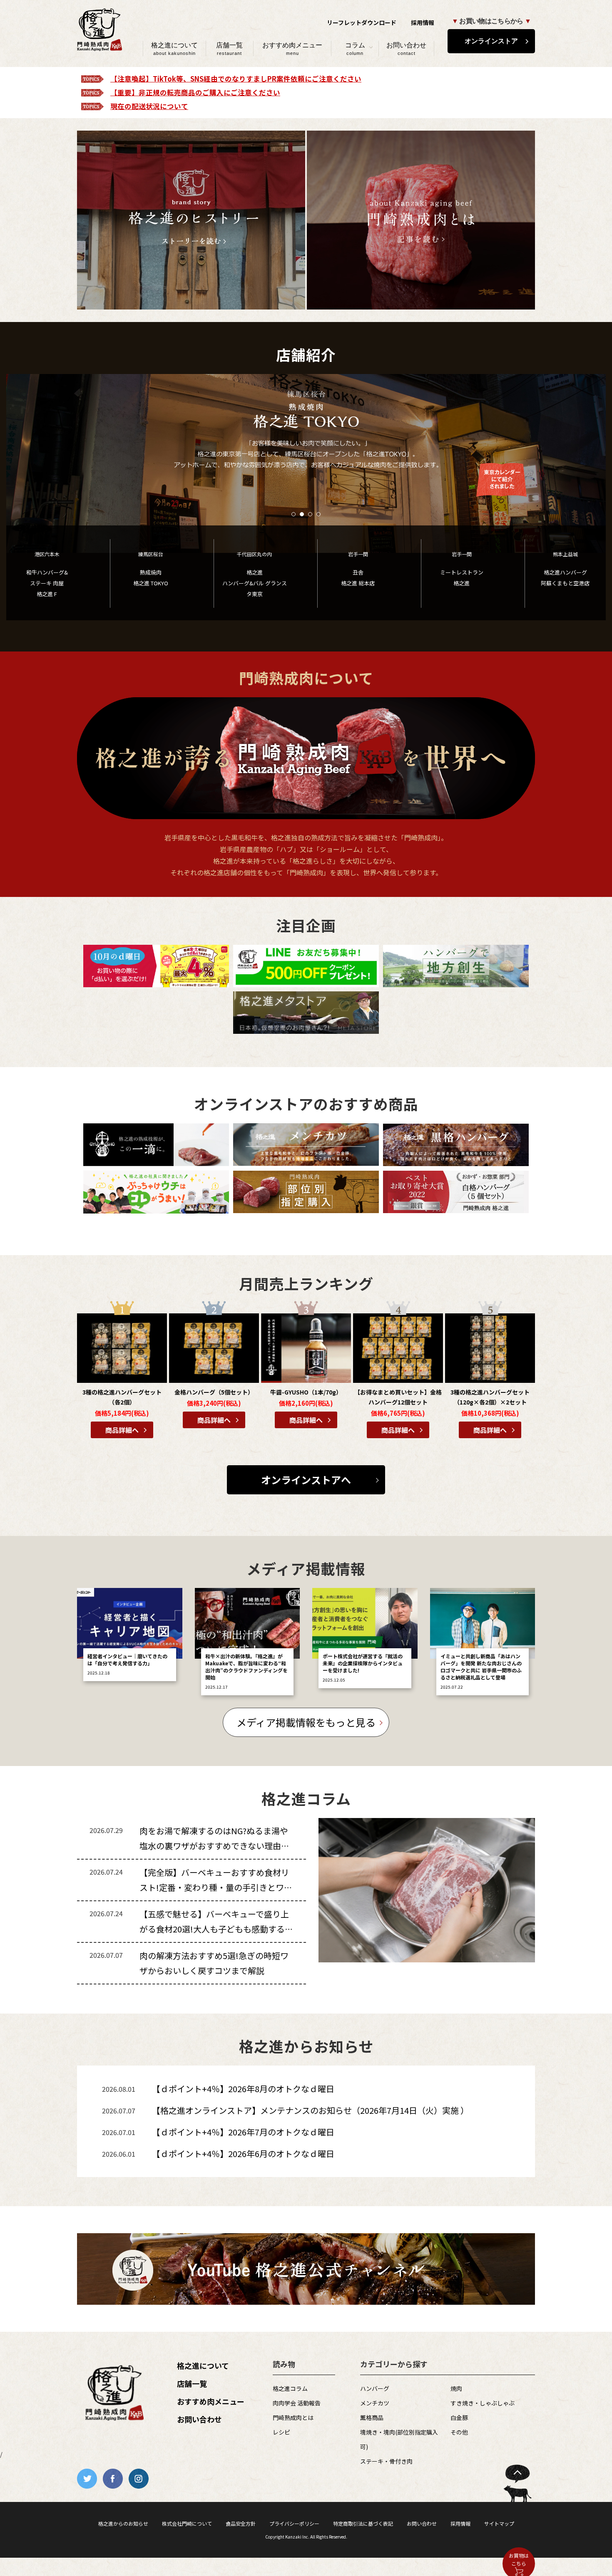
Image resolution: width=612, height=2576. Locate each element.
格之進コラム (290, 2388)
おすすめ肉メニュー (292, 49)
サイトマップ (499, 2523)
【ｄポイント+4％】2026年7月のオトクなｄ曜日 (243, 2132)
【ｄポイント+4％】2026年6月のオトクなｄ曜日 (243, 2154)
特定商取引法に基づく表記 (363, 2523)
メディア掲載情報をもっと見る (306, 1722)
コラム (355, 49)
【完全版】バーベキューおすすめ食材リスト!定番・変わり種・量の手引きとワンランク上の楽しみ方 (216, 1887)
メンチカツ (375, 2403)
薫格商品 (372, 2417)
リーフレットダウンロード (362, 22)
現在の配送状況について (149, 106)
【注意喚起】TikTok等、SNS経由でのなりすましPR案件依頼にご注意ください (236, 79)
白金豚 (459, 2417)
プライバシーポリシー (294, 2523)
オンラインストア (491, 41)
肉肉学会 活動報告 (297, 2403)
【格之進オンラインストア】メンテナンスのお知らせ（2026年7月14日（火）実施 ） (310, 2110)
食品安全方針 (241, 2523)
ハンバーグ (375, 2388)
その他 (459, 2432)
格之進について (174, 49)
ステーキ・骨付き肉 (386, 2461)
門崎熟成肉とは (293, 2417)
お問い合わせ (406, 49)
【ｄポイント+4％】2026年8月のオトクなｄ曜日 (243, 2089)
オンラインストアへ (306, 1480)
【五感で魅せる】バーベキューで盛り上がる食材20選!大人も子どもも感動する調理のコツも (216, 1929)
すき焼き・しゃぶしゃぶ (483, 2403)
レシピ (281, 2432)
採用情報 (423, 22)
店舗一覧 (229, 49)
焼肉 (456, 2388)
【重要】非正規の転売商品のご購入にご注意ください (195, 92)
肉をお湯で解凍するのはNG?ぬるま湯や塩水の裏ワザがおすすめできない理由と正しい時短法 (214, 1846)
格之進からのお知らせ (123, 2523)
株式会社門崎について (187, 2523)
